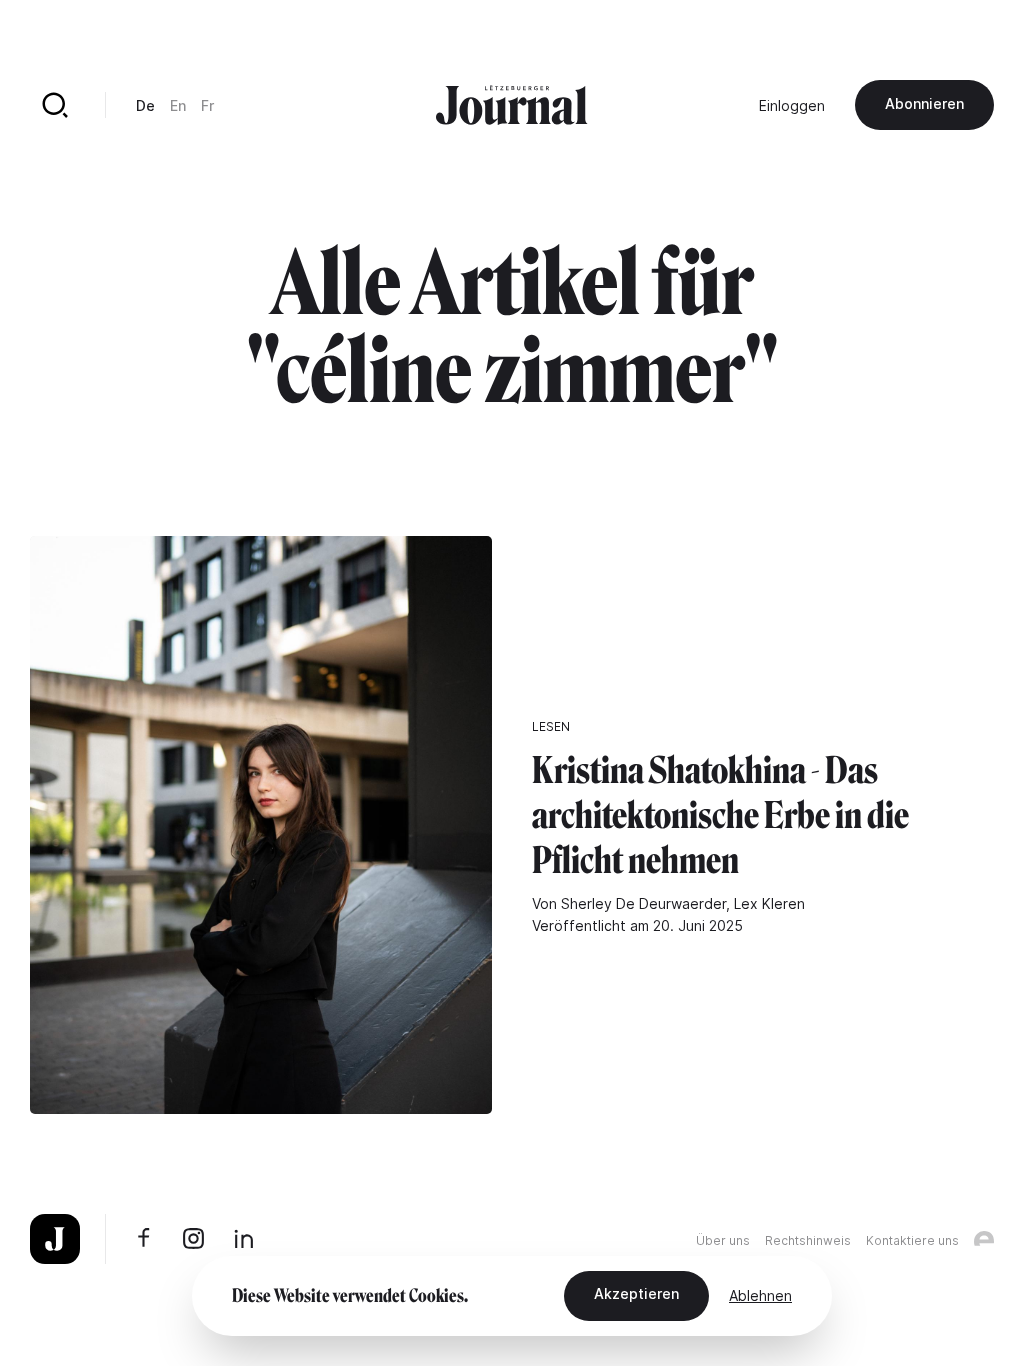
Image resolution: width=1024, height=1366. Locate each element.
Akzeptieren (636, 1293)
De (145, 105)
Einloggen (792, 105)
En (178, 105)
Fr (207, 105)
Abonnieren (924, 103)
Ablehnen (760, 1295)
